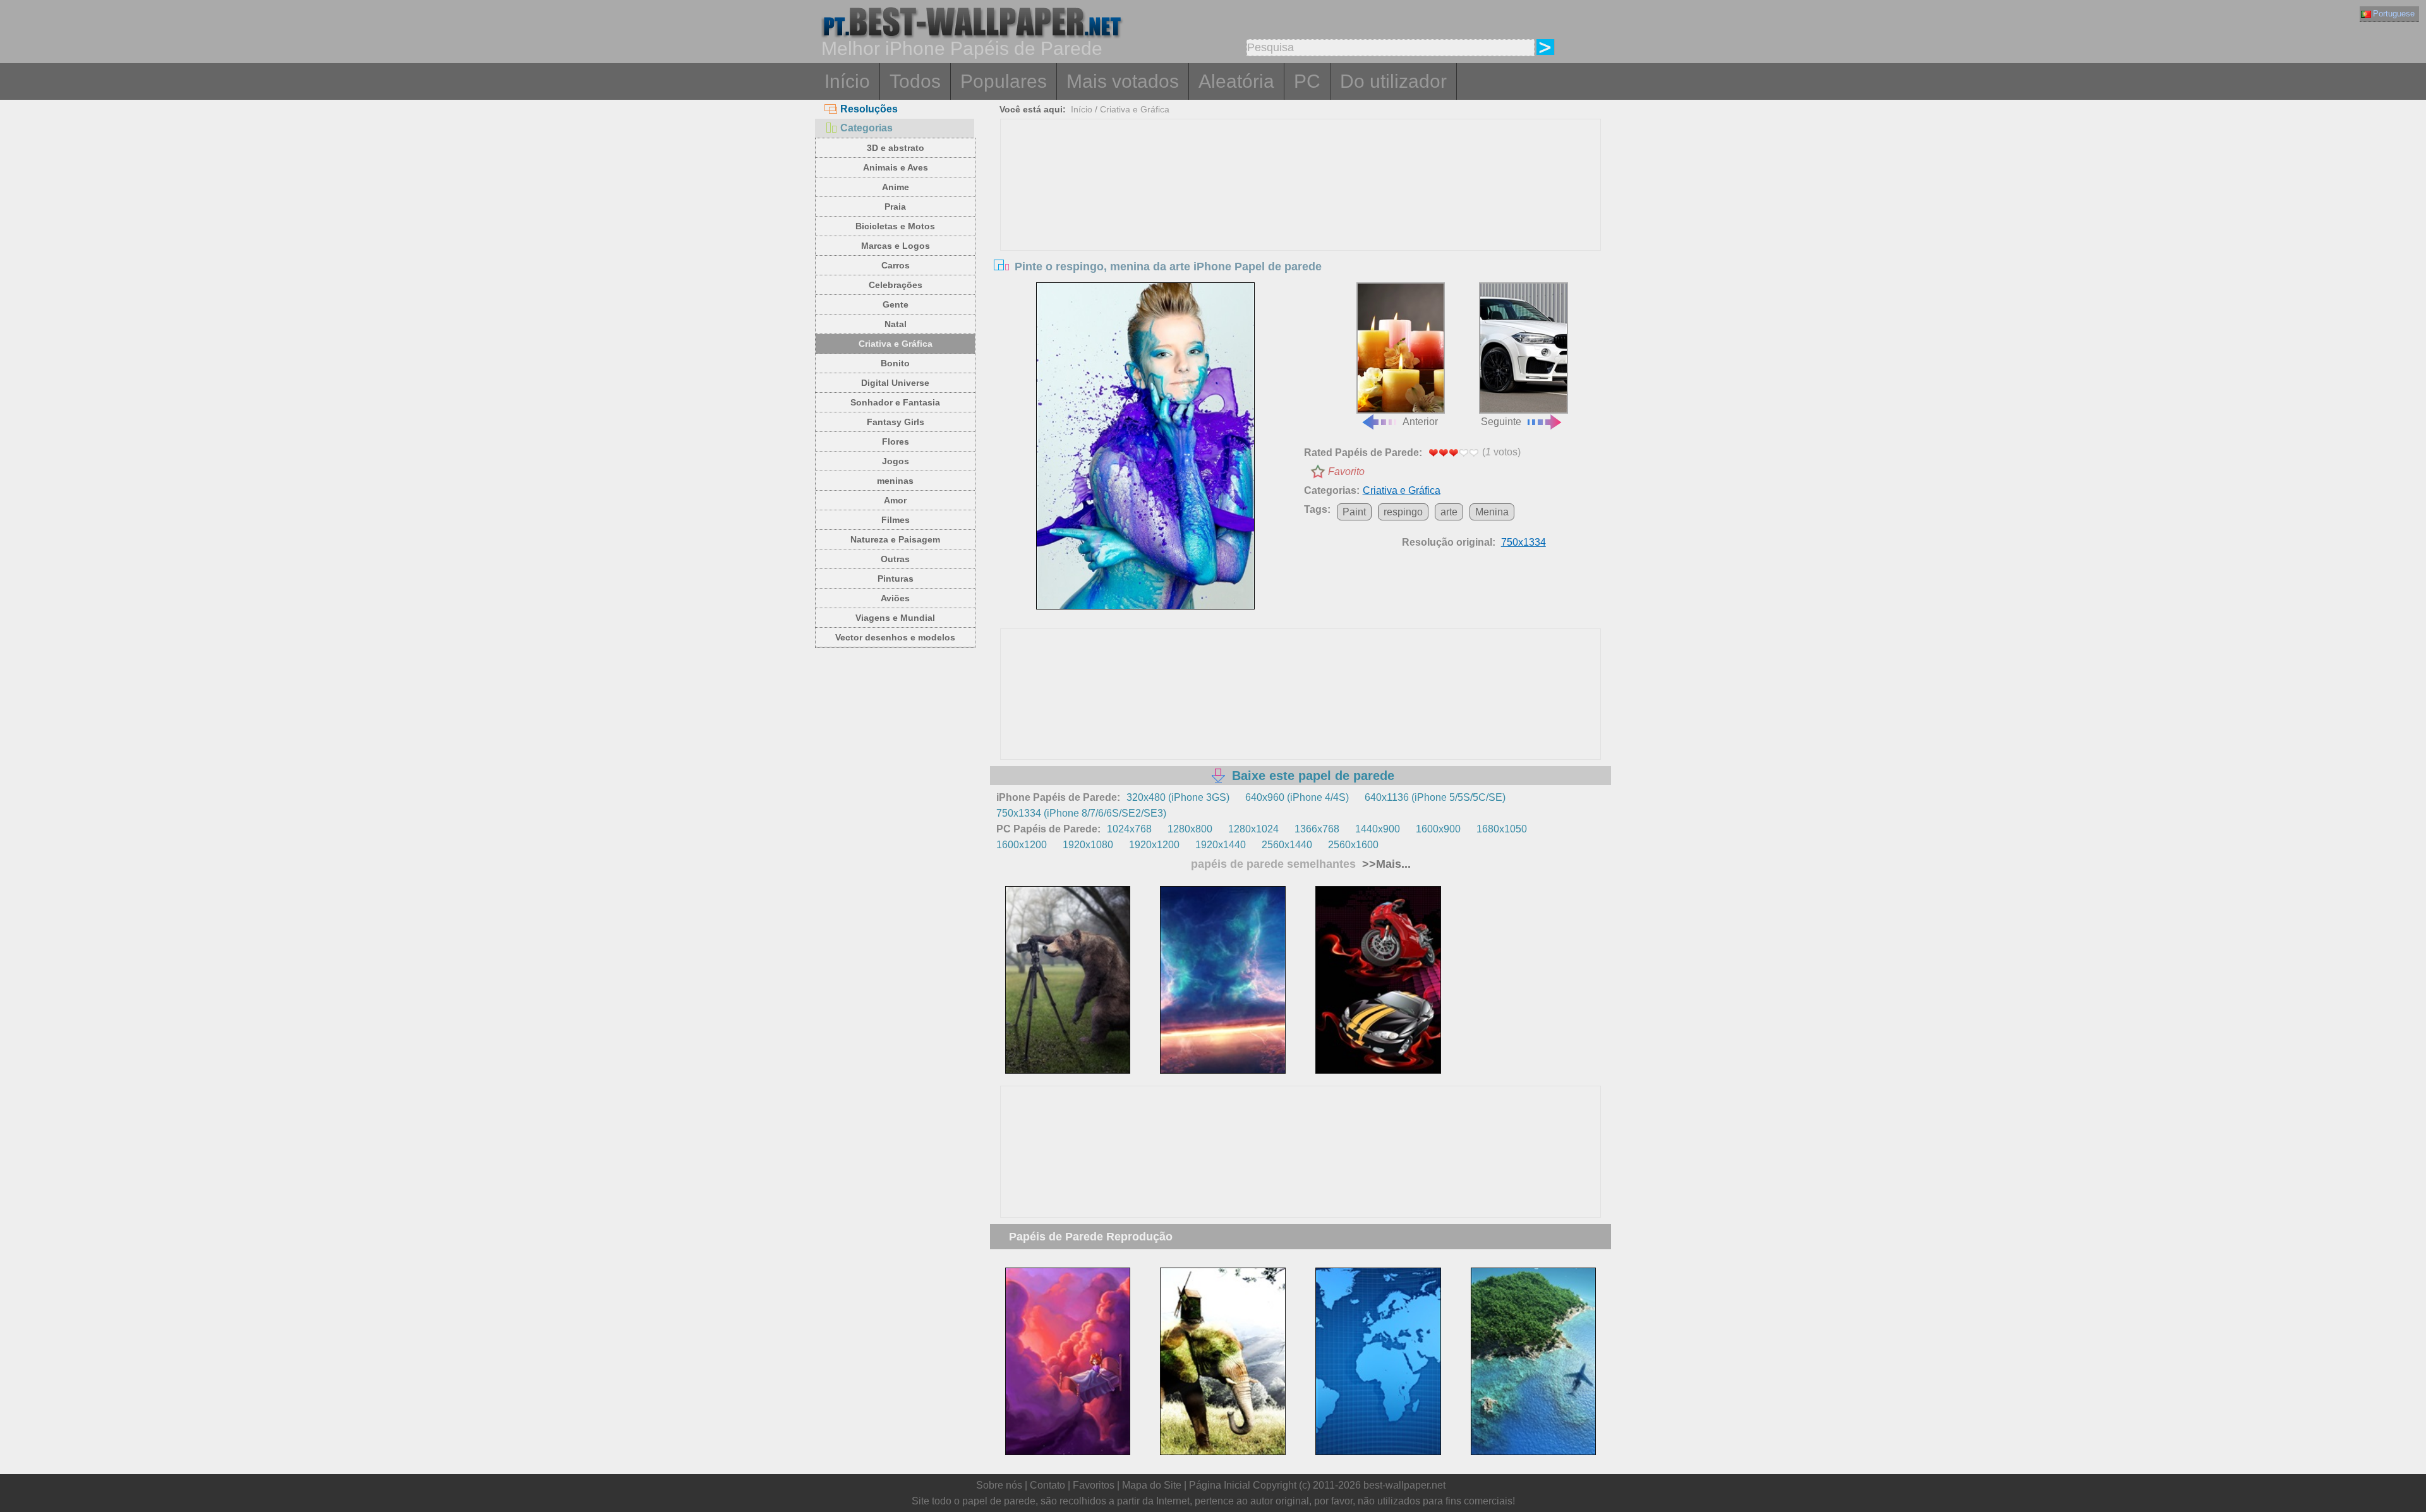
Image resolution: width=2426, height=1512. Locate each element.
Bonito (895, 363)
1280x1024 (1253, 829)
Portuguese (2394, 14)
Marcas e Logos (896, 246)
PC (1307, 81)
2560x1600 (1353, 845)
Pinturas (896, 579)
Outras (895, 559)
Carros (896, 265)
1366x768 (1317, 829)
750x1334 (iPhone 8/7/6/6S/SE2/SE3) (1081, 813)
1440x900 (1378, 829)
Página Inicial (1220, 1485)
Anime (896, 187)
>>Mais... (1385, 864)
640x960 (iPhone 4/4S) (1297, 797)
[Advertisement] (1301, 214)
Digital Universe (895, 383)
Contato (1047, 1485)
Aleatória (1236, 81)
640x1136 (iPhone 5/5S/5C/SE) (1435, 797)
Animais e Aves (896, 167)
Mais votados (1123, 81)
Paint (1354, 512)
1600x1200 (1022, 845)
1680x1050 (1502, 829)
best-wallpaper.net (1404, 1485)
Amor (895, 500)
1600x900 (1438, 829)
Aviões (895, 598)
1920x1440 (1221, 845)
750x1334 (1524, 542)
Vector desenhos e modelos (895, 637)
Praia (895, 207)
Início (847, 81)
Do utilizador (1393, 81)
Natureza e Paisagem (895, 539)
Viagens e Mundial (895, 618)
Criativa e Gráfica (896, 344)
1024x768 (1129, 829)
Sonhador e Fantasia (895, 402)
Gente (896, 304)
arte (1449, 512)
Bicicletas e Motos (895, 226)
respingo (1403, 512)
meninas (895, 481)
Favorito (1346, 471)
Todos (915, 81)
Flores (896, 441)
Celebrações (896, 285)
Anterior (1420, 422)
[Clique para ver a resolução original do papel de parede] (1145, 446)
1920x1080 (1088, 845)
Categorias (866, 128)
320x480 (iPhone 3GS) (1178, 797)
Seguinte (1501, 422)
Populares (1004, 81)
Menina (1492, 512)
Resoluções (869, 109)
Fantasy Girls (896, 422)
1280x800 (1190, 829)
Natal (896, 324)
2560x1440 (1287, 845)
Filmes (896, 520)
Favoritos (1094, 1485)
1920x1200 (1154, 845)
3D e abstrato (896, 148)
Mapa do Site (1152, 1485)
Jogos (896, 461)
